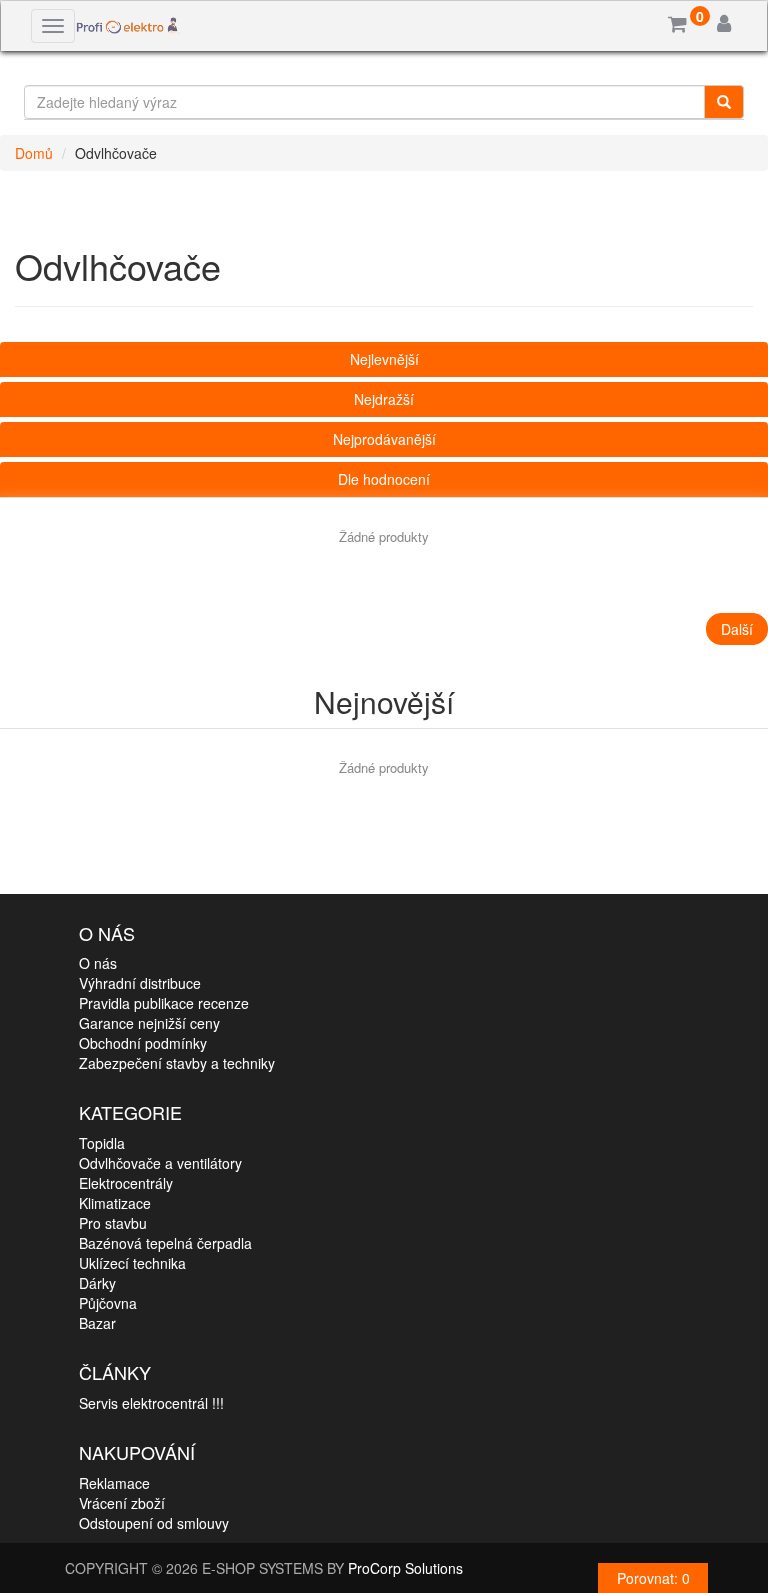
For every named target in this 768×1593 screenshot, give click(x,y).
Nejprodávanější (384, 439)
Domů (34, 153)
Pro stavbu (113, 1223)
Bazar (97, 1323)
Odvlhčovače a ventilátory (160, 1163)
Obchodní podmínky (143, 1043)
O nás (98, 963)
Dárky (97, 1283)
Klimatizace (115, 1203)
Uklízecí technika (132, 1263)
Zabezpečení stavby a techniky (177, 1063)
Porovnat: (653, 1578)
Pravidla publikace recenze (164, 1003)
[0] (677, 25)
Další (737, 629)
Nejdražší (384, 399)
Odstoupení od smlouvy (154, 1523)
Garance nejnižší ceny (149, 1023)
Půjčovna (108, 1303)
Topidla (102, 1143)
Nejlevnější (384, 359)
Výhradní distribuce (140, 983)
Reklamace (114, 1483)
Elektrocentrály (126, 1183)
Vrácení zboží (122, 1503)
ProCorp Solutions (405, 1568)
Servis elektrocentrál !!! (151, 1403)
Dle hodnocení (384, 479)
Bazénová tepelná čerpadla (165, 1243)
